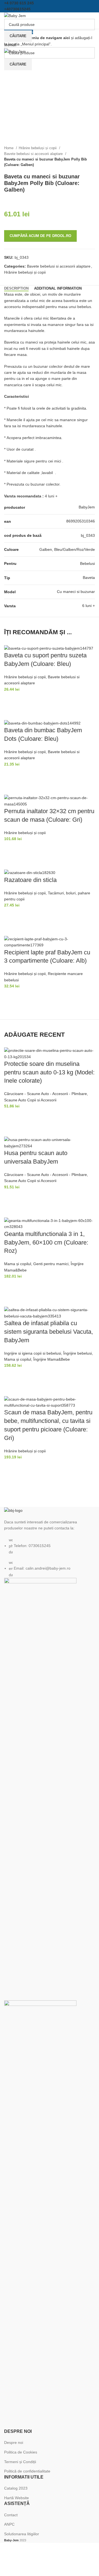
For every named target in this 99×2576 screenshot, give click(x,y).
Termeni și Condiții (20, 2462)
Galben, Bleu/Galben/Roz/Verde (67, 549)
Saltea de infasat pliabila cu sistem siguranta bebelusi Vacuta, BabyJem (49, 1332)
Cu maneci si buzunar (76, 592)
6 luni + (89, 606)
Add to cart (11, 699)
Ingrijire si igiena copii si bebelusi (33, 1353)
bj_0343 (88, 535)
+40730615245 (17, 9)
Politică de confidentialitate (27, 2471)
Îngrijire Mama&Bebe (52, 1359)
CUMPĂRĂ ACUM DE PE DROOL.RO (40, 236)
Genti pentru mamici (51, 1264)
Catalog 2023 (16, 2488)
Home (9, 148)
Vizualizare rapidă (11, 713)
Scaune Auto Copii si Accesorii (30, 1100)
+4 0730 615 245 (19, 3)
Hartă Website (16, 2498)
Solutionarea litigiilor (22, 2534)
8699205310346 (81, 521)
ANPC (9, 2524)
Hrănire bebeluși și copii (38, 148)
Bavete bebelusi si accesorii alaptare (34, 154)
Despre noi (14, 2442)
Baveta (89, 578)
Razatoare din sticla (30, 880)
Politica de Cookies (21, 2452)
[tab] (16, 288)
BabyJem (87, 507)
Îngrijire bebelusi (78, 1353)
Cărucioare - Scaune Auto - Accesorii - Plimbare (46, 1094)
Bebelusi (87, 563)
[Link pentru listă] (50, 1542)
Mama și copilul (18, 1264)
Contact (11, 2515)
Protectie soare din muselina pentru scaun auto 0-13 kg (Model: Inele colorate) (49, 1072)
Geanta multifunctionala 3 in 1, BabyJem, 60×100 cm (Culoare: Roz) (46, 1242)
